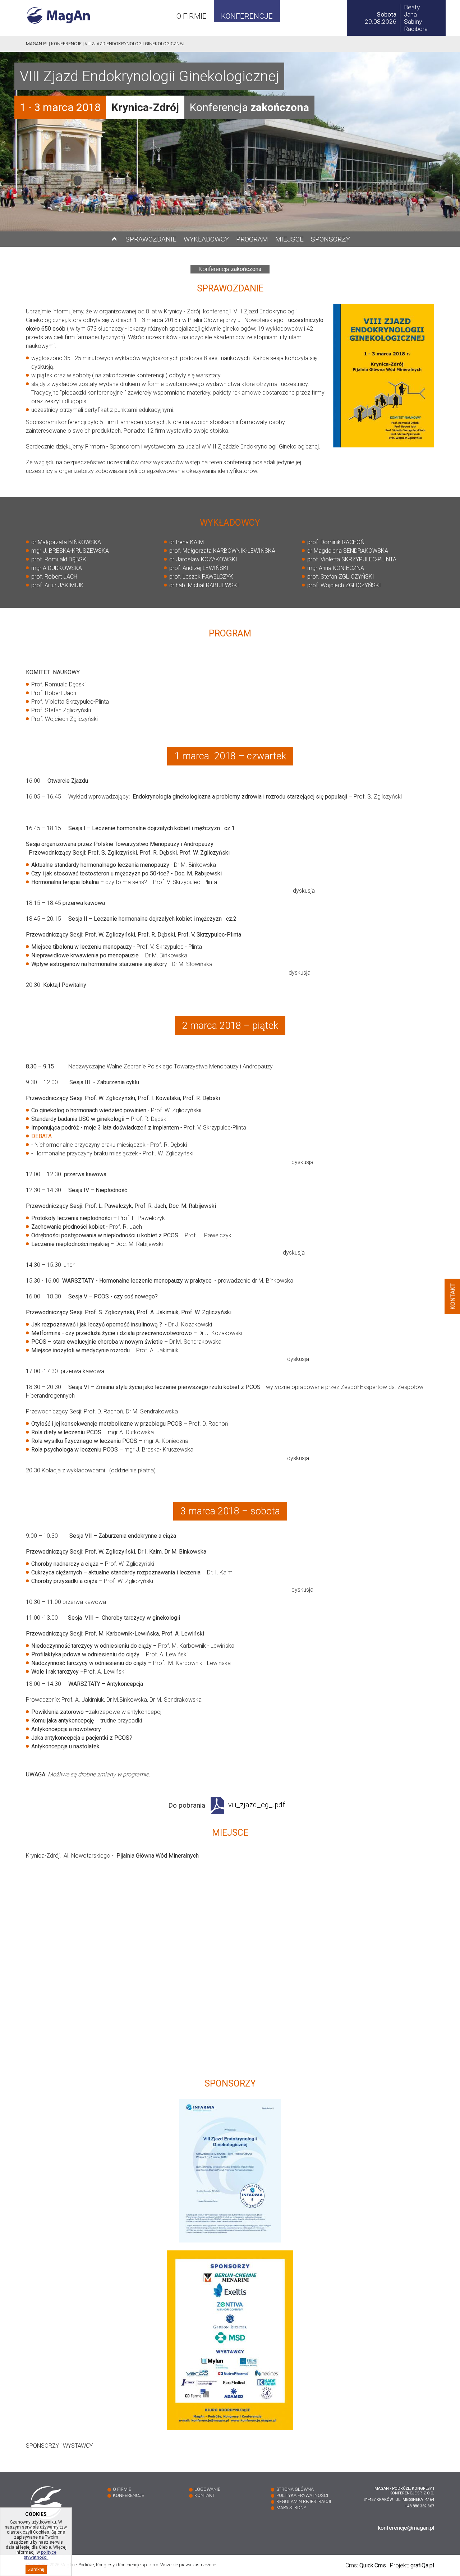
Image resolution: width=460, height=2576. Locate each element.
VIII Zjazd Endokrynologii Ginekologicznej (135, 44)
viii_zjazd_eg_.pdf (257, 1805)
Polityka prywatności (302, 2495)
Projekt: (412, 2565)
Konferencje (247, 16)
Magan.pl (37, 44)
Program (252, 239)
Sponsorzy (330, 239)
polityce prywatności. (40, 2555)
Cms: (366, 2565)
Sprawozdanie (151, 239)
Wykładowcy (206, 239)
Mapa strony (291, 2508)
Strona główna (295, 2489)
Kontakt (204, 2495)
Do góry (114, 239)
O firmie (192, 16)
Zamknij (36, 2570)
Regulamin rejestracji (304, 2501)
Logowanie (207, 2489)
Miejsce (289, 239)
